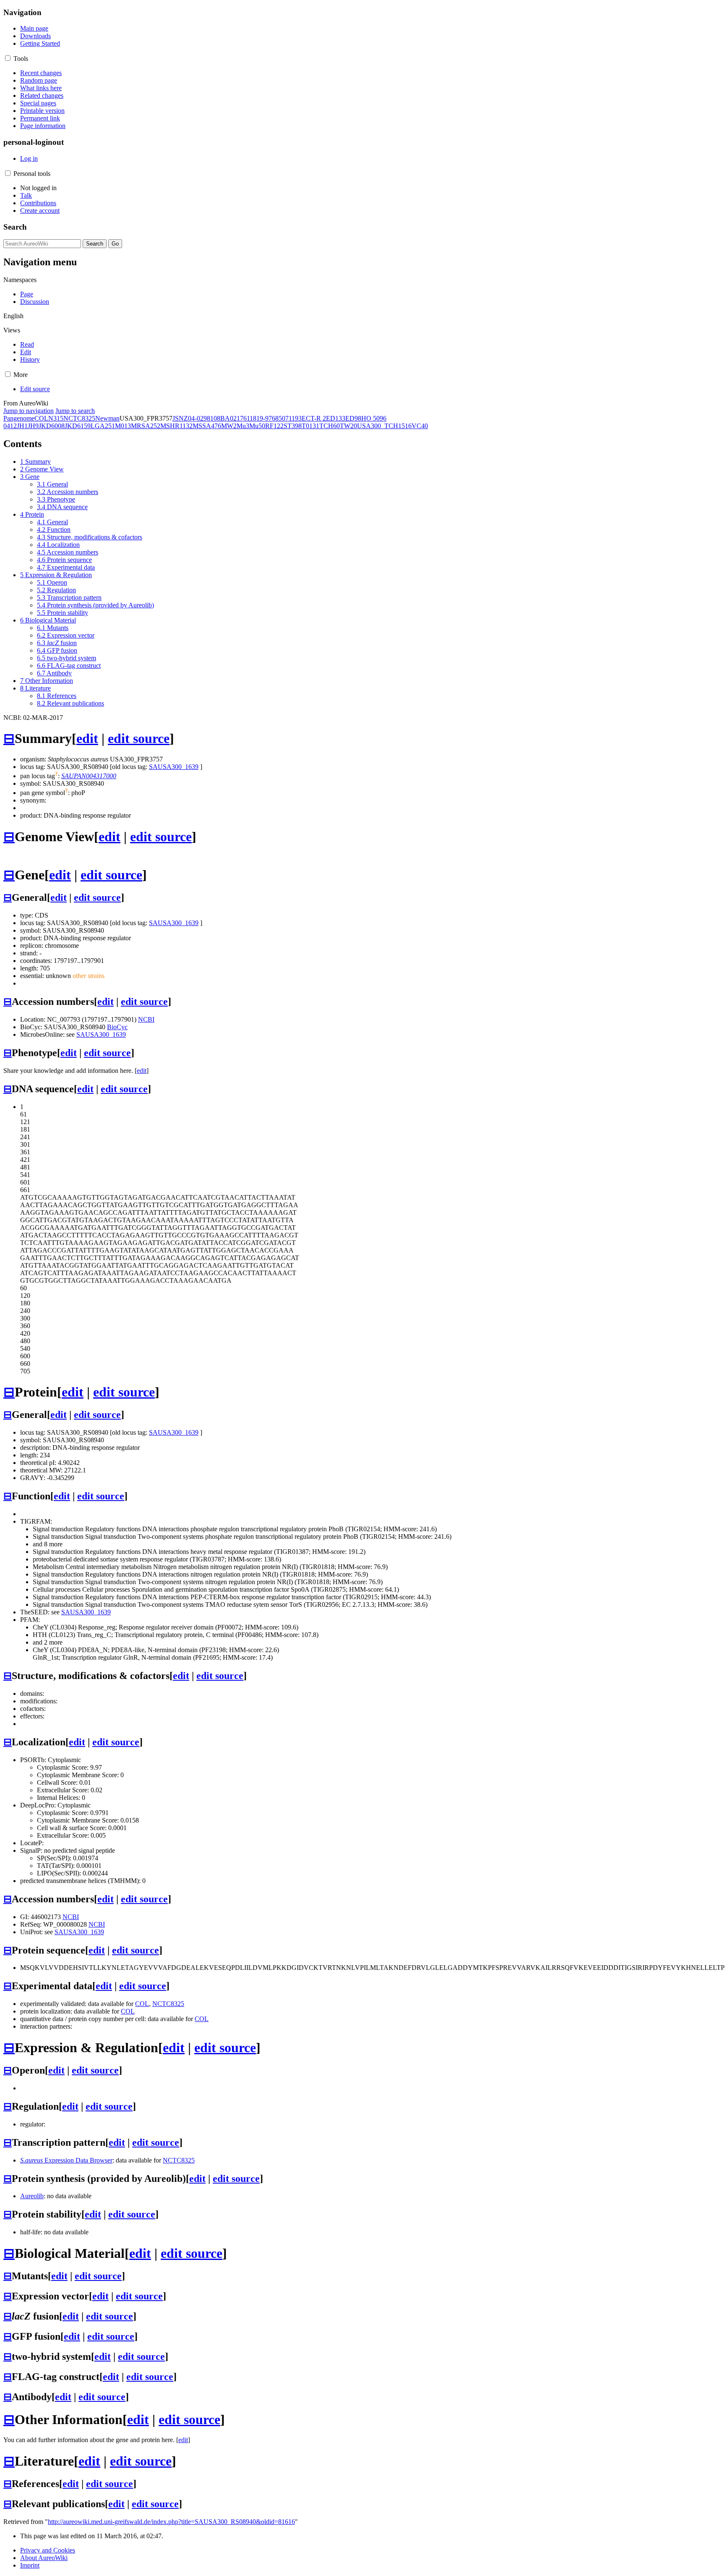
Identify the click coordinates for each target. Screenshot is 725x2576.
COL (41, 418)
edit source (139, 738)
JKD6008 (52, 426)
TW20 (348, 426)
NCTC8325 (79, 418)
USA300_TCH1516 (384, 426)
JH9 (33, 426)
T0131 (310, 426)
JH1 (22, 426)
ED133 (336, 418)
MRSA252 (146, 426)
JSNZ (180, 418)
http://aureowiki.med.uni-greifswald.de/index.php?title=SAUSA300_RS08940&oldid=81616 (171, 2522)
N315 (56, 418)
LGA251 (103, 426)
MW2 (229, 426)
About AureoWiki (44, 2558)
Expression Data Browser (66, 2160)
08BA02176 (230, 418)
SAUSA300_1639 (174, 767)
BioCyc (117, 1027)
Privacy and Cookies (48, 2550)
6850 (279, 418)
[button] (8, 58)
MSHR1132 (176, 426)
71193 (293, 418)
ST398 (293, 426)
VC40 (420, 426)
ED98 (353, 418)
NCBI (146, 1019)
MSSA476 (207, 426)
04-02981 (201, 418)
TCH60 (330, 426)
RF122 (274, 426)
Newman (107, 418)
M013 (123, 426)
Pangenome (19, 418)
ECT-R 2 (314, 418)
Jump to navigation (29, 411)
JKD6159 (78, 426)
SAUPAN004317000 (89, 776)
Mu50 (257, 426)
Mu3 (243, 426)
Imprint (30, 2565)
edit (87, 738)
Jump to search (75, 411)
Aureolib (32, 2196)
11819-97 (259, 418)
